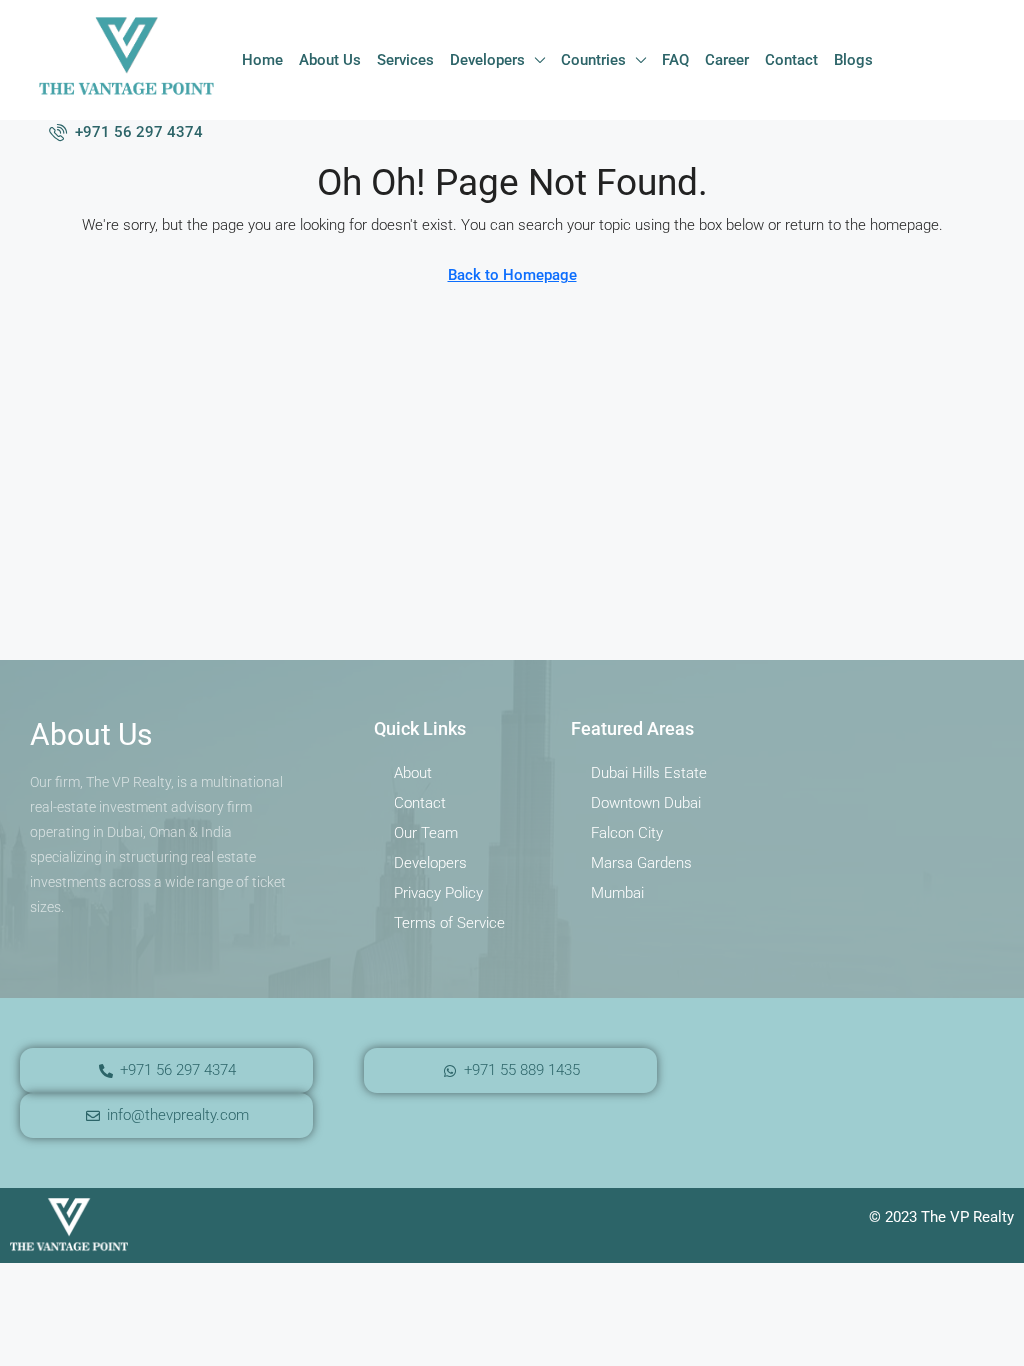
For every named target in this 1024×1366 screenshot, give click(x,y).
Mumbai (617, 893)
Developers (487, 60)
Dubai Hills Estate (649, 773)
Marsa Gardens (641, 863)
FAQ (675, 60)
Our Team (426, 833)
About (413, 773)
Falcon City (627, 833)
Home (262, 60)
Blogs (853, 60)
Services (405, 60)
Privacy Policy (438, 893)
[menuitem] (126, 132)
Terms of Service (449, 923)
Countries (593, 60)
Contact (791, 60)
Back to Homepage (512, 275)
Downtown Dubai (646, 803)
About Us (330, 60)
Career (727, 60)
